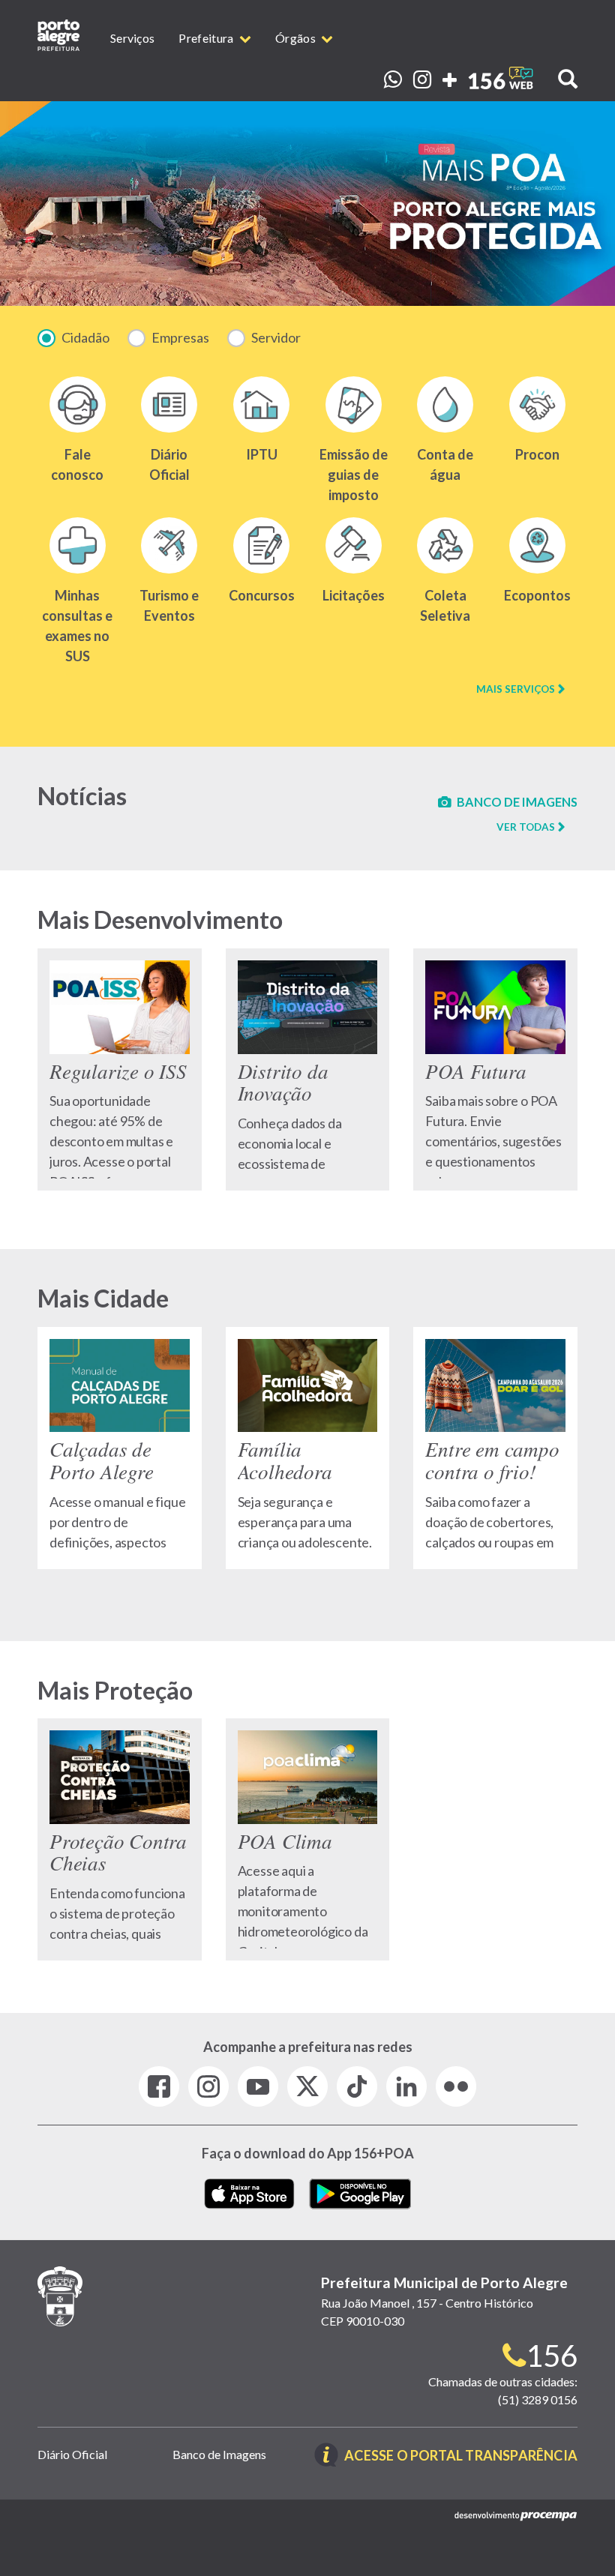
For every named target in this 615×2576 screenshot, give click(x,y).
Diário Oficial (72, 2454)
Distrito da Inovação (308, 1069)
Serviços (132, 38)
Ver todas (526, 827)
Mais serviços (516, 689)
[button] (559, 76)
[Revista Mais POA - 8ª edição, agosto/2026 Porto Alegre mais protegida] (307, 204)
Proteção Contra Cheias (120, 1839)
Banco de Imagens (219, 2454)
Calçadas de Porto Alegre (120, 1448)
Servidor (276, 337)
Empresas (180, 337)
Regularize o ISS (120, 1069)
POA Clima (308, 1839)
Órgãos (297, 38)
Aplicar (321, 339)
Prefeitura (207, 38)
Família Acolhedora (308, 1448)
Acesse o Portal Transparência (461, 2456)
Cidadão (85, 337)
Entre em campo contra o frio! (495, 1448)
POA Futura (495, 1069)
